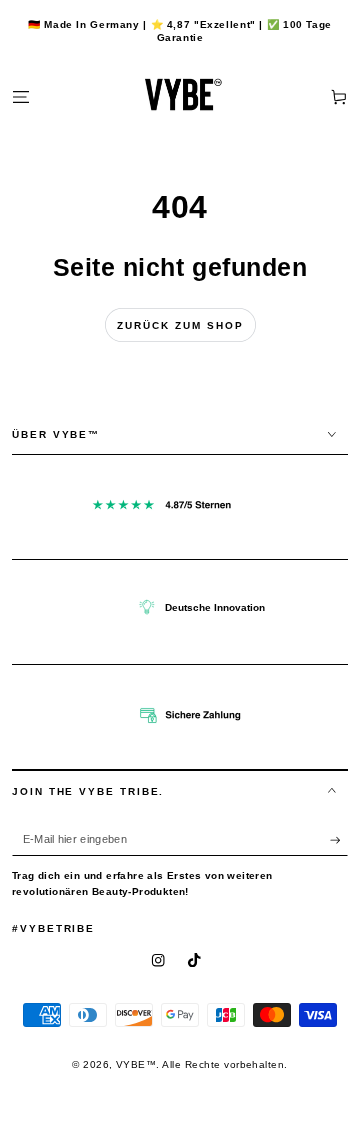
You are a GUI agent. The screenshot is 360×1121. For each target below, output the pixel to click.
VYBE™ (136, 1064)
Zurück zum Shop (180, 325)
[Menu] (21, 96)
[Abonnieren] (339, 839)
